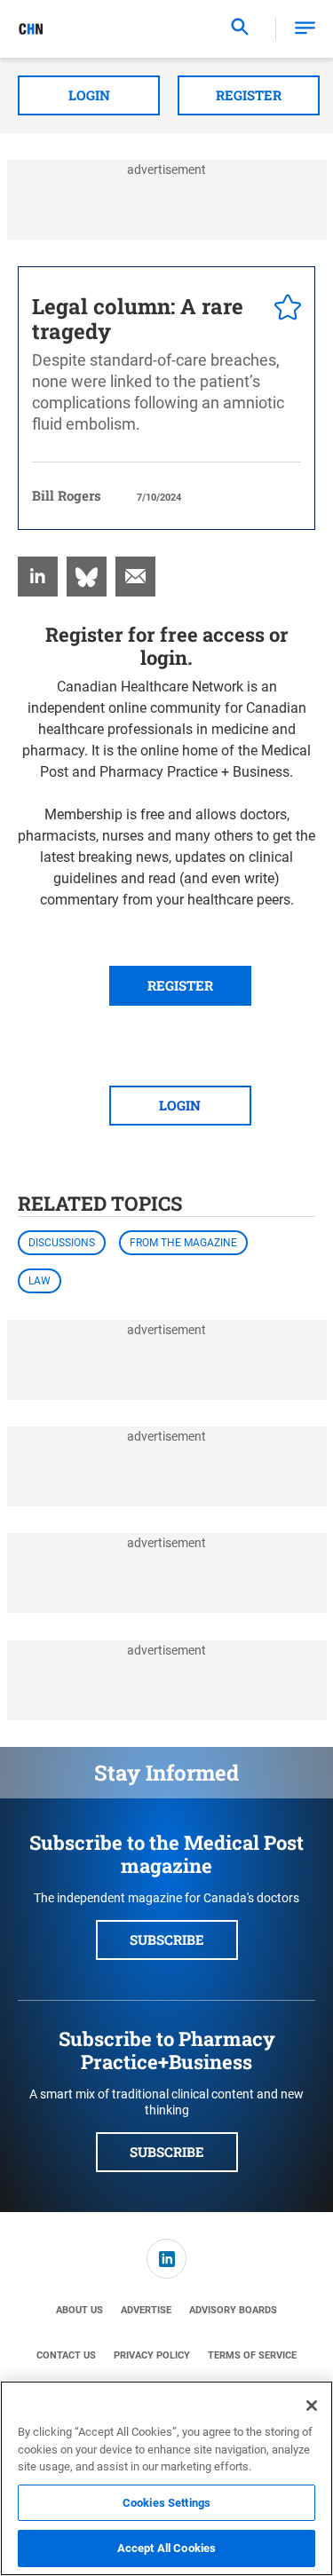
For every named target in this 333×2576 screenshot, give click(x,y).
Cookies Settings (166, 2503)
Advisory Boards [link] (233, 2310)
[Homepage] (31, 29)
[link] (38, 577)
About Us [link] (79, 2310)
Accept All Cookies (166, 2548)
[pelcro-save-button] (283, 310)
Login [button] (89, 95)
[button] (305, 29)
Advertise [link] (146, 2310)
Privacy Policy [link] (152, 2355)
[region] (166, 2478)
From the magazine (183, 1243)
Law (40, 1281)
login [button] (180, 1105)
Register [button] (249, 95)
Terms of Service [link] (252, 2355)
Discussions (62, 1243)
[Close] (312, 2406)
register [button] (180, 985)
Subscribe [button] (167, 1940)
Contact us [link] (66, 2355)
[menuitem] (38, 577)
